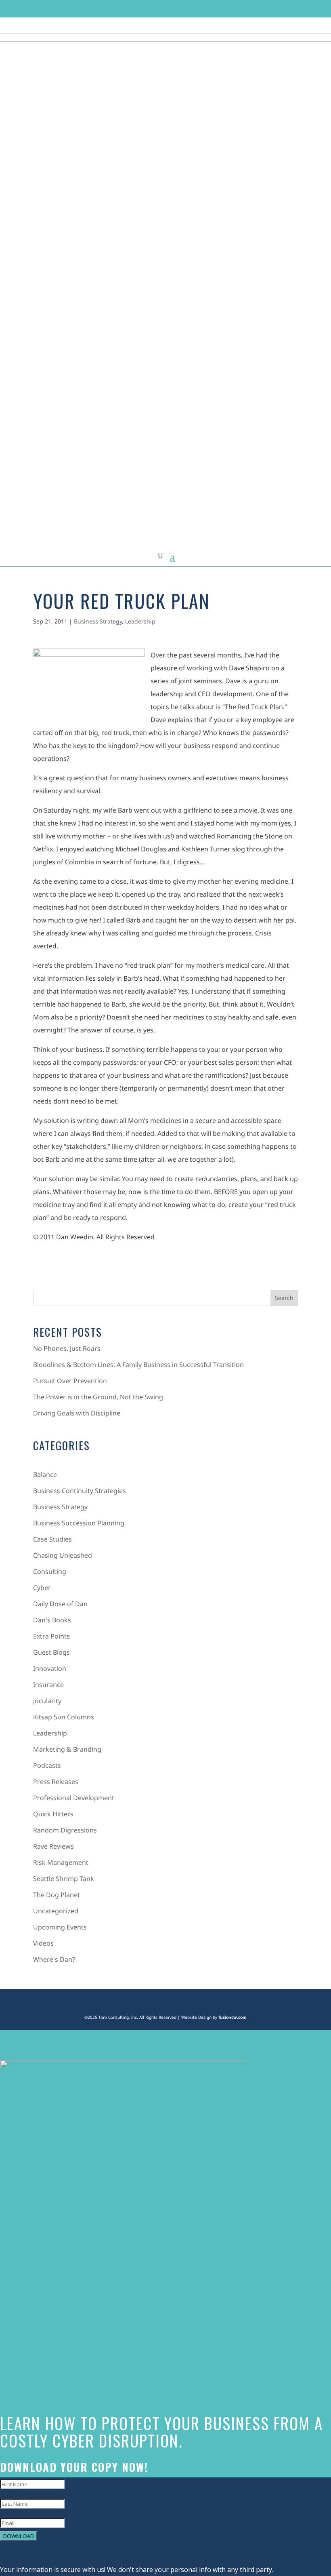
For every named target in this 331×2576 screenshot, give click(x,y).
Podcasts (47, 1765)
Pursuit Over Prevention (70, 1381)
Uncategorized (56, 1911)
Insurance (48, 1685)
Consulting (50, 1571)
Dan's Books (52, 1620)
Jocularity (47, 1701)
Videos (43, 1943)
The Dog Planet (57, 1895)
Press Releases (56, 1782)
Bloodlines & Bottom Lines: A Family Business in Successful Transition (138, 1365)
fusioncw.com (233, 2017)
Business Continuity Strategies (80, 1491)
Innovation (50, 1668)
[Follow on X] (246, 8)
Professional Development (74, 1798)
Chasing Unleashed (63, 1555)
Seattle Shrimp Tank (64, 1879)
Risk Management (61, 1862)
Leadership (140, 621)
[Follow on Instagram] (261, 8)
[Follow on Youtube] (292, 8)
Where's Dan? (54, 1959)
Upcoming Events (60, 1927)
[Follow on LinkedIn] (277, 8)
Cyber (42, 1588)
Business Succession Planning (79, 1523)
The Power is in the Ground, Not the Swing (98, 1397)
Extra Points (51, 1636)
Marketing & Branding (67, 1749)
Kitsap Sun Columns (64, 1717)
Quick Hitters (53, 1814)
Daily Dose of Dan (60, 1604)
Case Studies (52, 1539)
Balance (45, 1474)
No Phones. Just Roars (67, 1348)
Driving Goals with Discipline (77, 1413)
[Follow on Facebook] (230, 8)
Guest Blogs (51, 1652)
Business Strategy (98, 621)
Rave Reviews (53, 1846)
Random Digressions (65, 1830)
